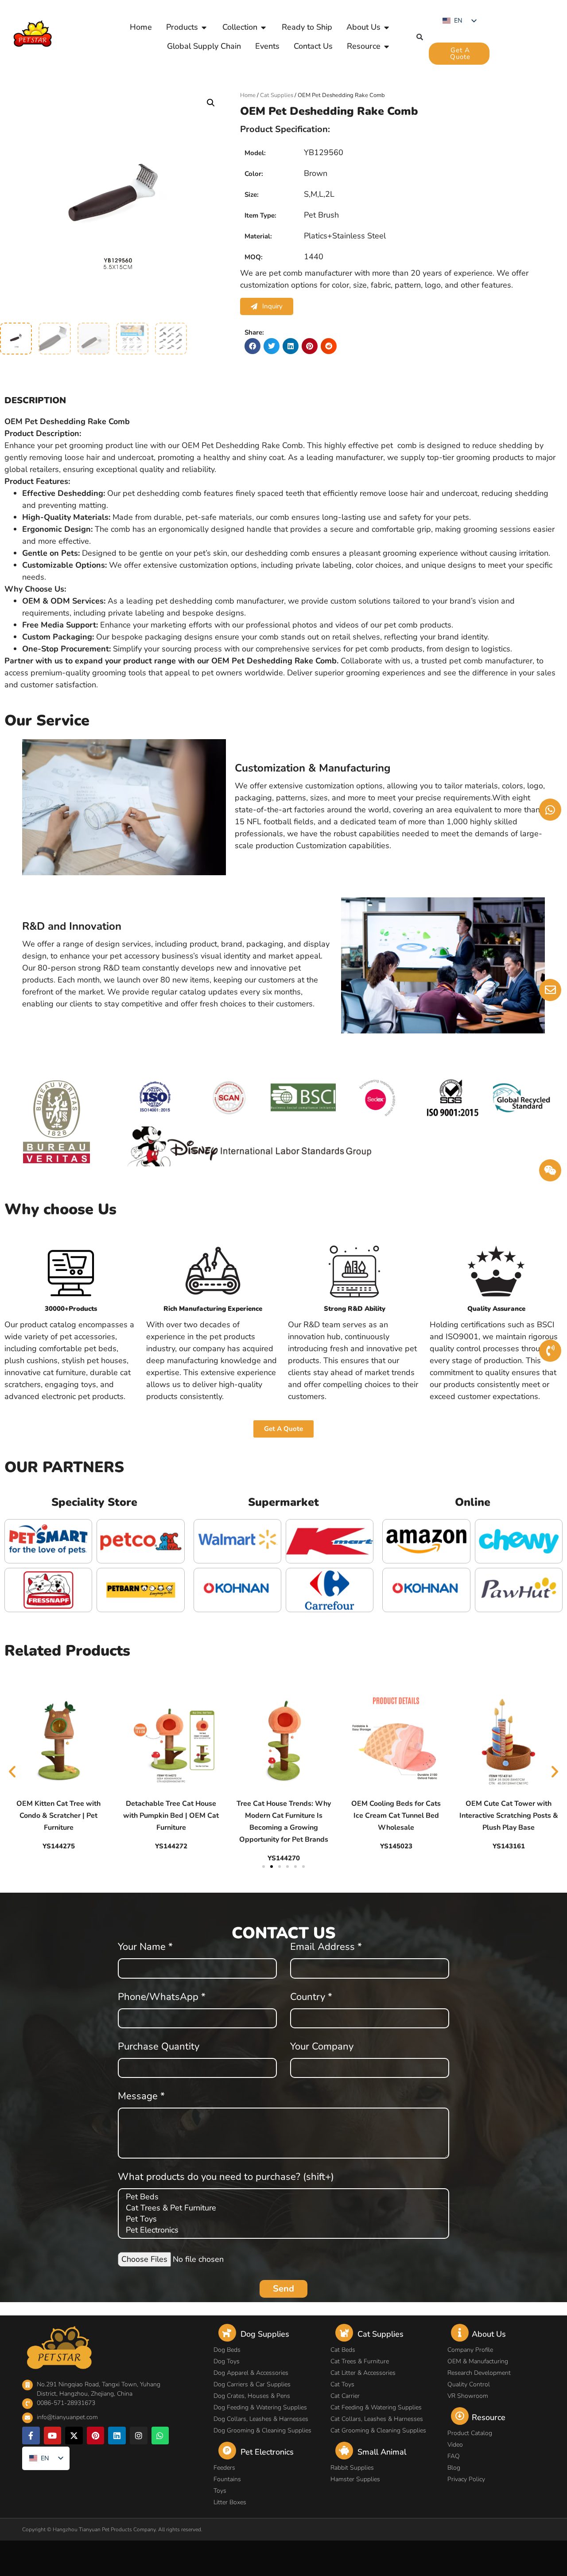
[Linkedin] (117, 2436)
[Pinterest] (96, 2436)
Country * (311, 1998)
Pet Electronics (267, 2452)
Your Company (322, 2047)
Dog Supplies (265, 2334)
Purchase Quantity (159, 2047)
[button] (420, 37)
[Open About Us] (387, 27)
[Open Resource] (387, 46)
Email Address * (326, 1948)
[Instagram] (139, 2436)
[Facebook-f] (31, 2436)
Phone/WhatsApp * (162, 1998)
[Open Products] (204, 27)
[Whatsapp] (160, 2436)
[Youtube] (53, 2436)
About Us (489, 2334)
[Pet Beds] (282, 2197)
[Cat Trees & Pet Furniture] (282, 2208)
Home (248, 95)
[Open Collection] (264, 27)
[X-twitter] (74, 2436)
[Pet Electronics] (282, 2230)
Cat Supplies (277, 95)
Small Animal (382, 2452)
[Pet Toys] (282, 2219)
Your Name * (145, 1948)
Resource (489, 2417)
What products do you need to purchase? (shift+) (226, 2178)
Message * (141, 2097)
